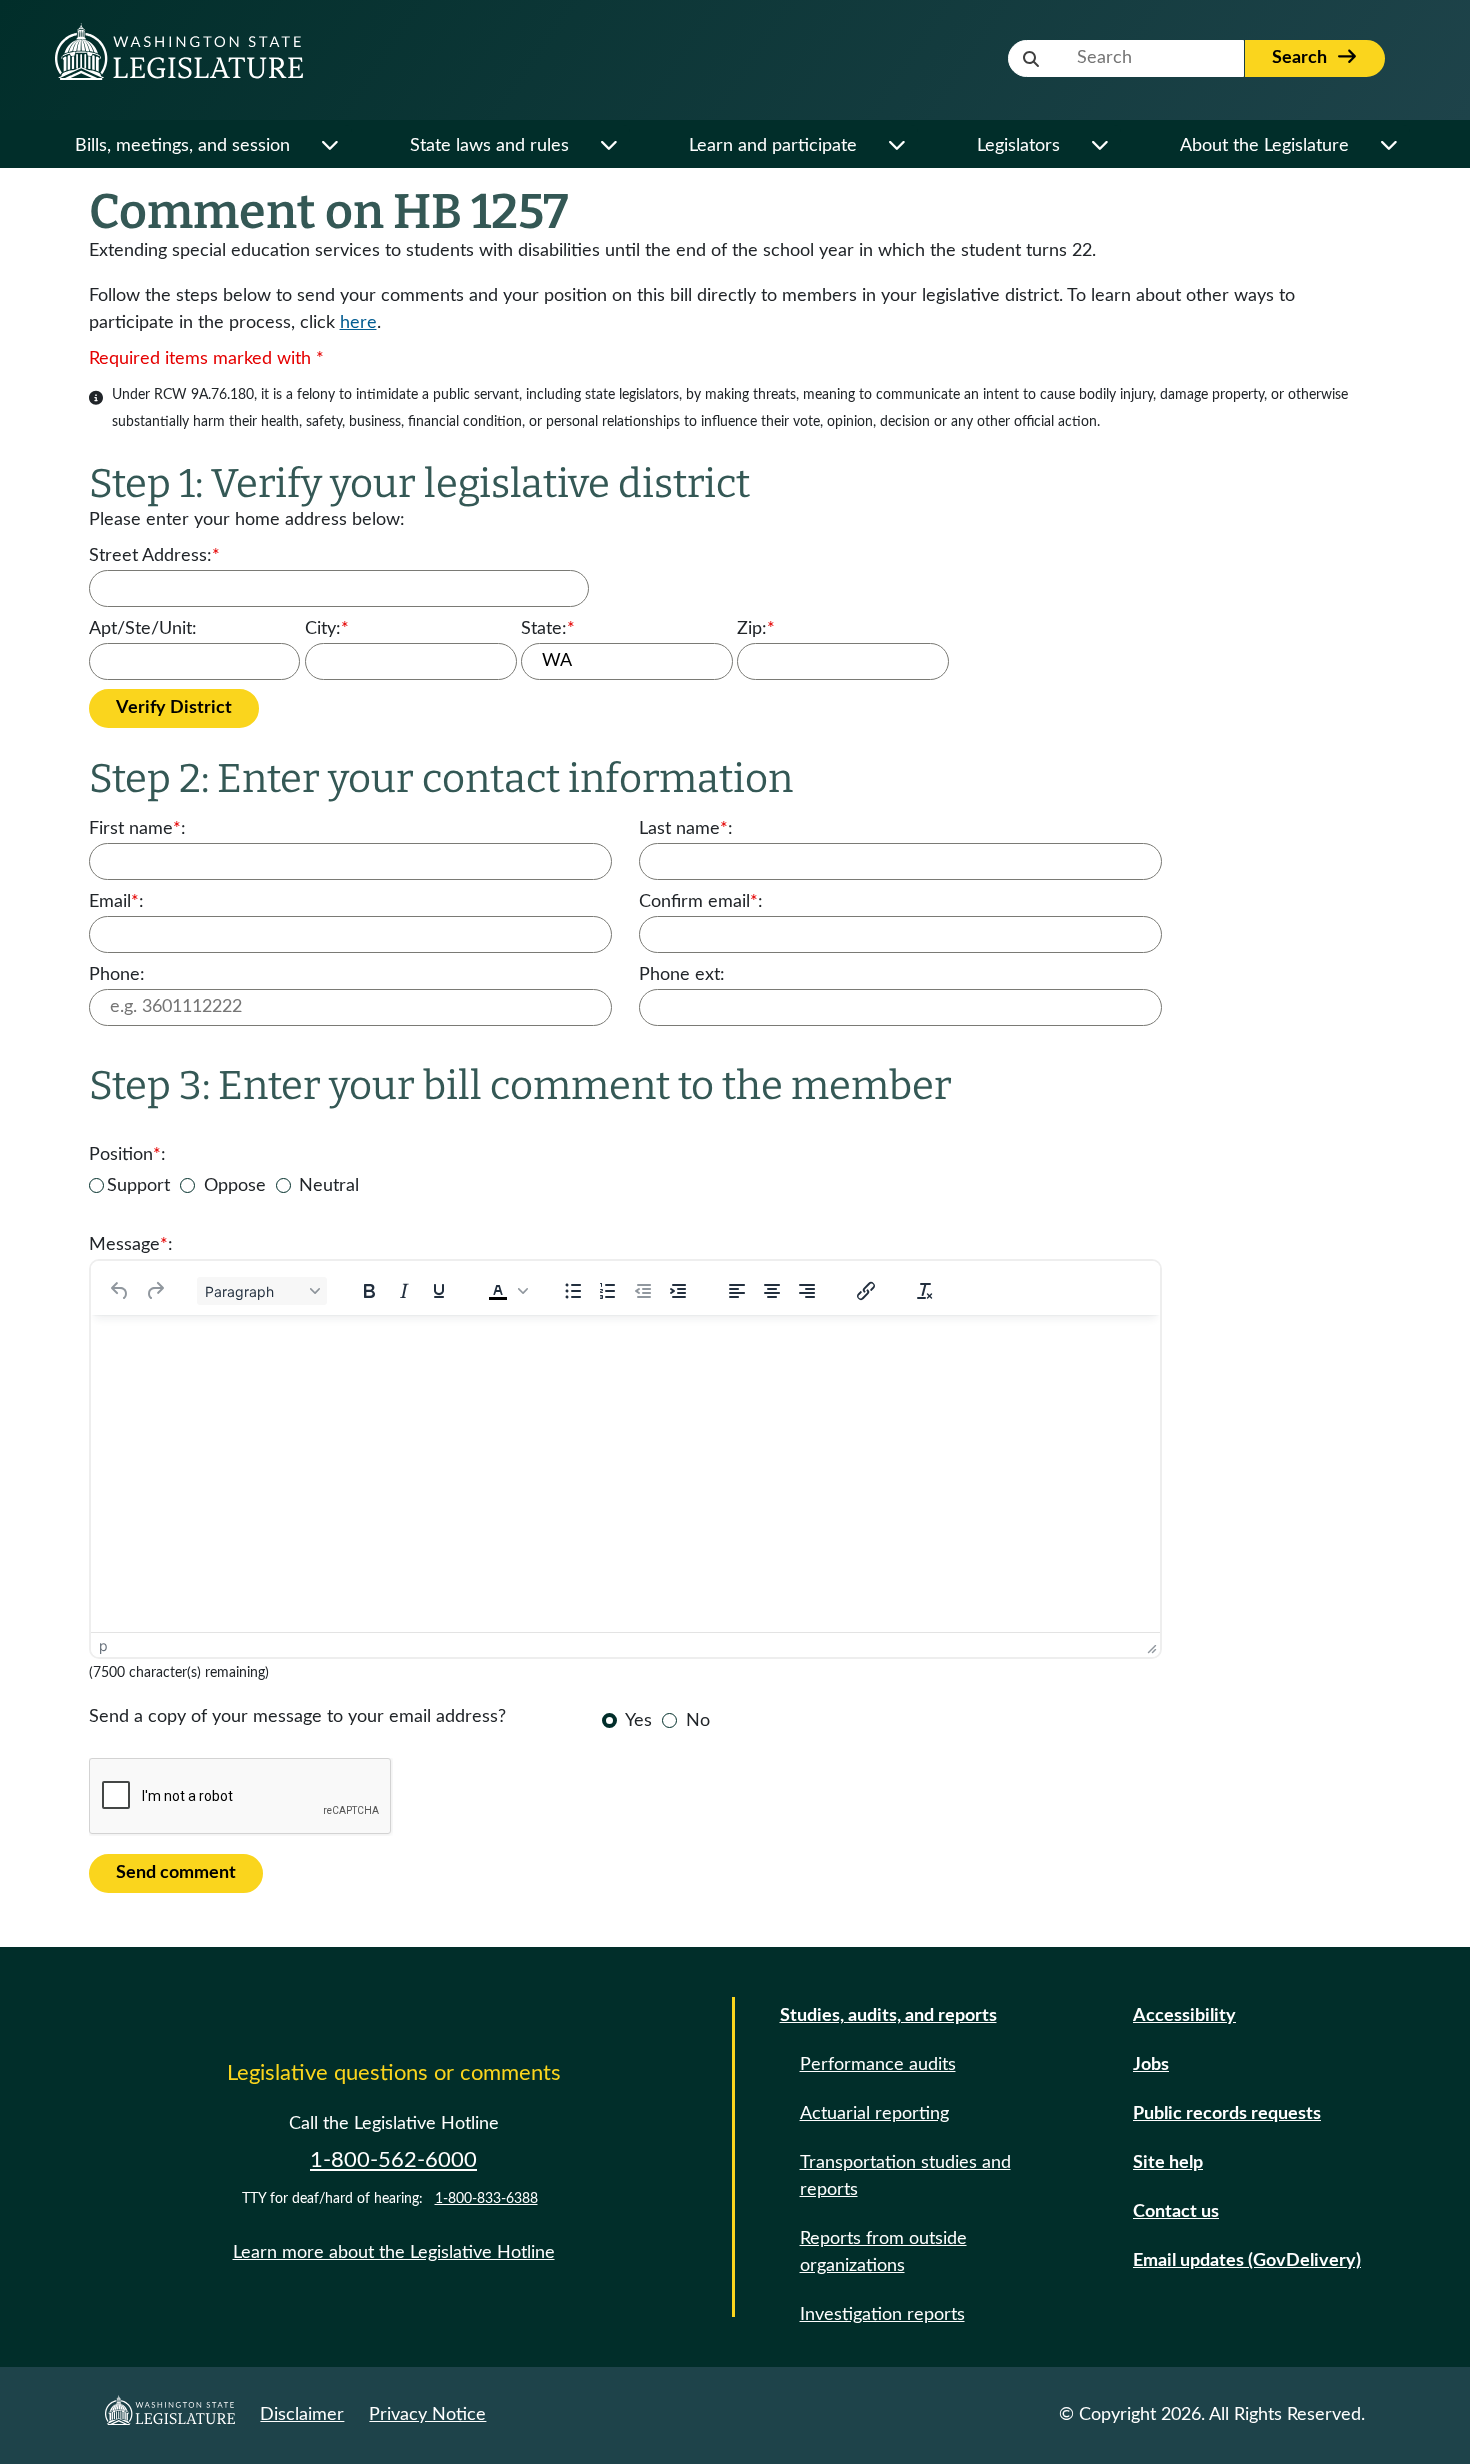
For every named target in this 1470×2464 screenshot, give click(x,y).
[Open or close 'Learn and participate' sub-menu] (896, 146)
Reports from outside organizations (883, 2252)
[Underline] (439, 1291)
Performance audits (878, 2065)
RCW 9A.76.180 (204, 395)
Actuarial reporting (874, 2114)
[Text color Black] (498, 1291)
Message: (131, 1245)
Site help (1168, 2163)
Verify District (174, 708)
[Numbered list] (608, 1291)
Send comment (176, 1873)
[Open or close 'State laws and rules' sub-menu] (608, 146)
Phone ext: (682, 975)
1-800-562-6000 (393, 2160)
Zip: (756, 629)
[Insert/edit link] (866, 1291)
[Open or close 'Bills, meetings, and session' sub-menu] (329, 146)
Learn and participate (773, 146)
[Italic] (404, 1291)
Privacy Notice (427, 2415)
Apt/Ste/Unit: (143, 629)
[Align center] (772, 1291)
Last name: (686, 829)
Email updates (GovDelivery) (1247, 2261)
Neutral (329, 1186)
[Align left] (737, 1291)
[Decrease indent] (643, 1291)
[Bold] (369, 1291)
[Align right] (807, 1291)
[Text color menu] (523, 1291)
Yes (638, 1721)
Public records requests (1227, 2114)
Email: (116, 902)
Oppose (235, 1186)
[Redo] (155, 1291)
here (358, 323)
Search (1301, 58)
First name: (137, 829)
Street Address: (154, 556)
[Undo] (120, 1291)
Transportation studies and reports (905, 2176)
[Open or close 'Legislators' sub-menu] (1099, 146)
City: (327, 629)
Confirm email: (701, 902)
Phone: (117, 975)
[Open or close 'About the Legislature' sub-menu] (1388, 146)
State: (548, 629)
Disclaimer (302, 2415)
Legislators (1018, 146)
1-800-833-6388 (486, 2199)
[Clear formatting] (925, 1291)
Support (138, 1186)
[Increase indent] (678, 1291)
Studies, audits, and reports (888, 2016)
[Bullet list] (573, 1291)
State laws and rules (489, 146)
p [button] (103, 1645)
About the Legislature (1264, 146)
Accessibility (1184, 2016)
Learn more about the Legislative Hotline (394, 2253)
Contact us (1176, 2212)
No (698, 1721)
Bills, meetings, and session (182, 146)
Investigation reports (882, 2315)
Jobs (1151, 2065)
